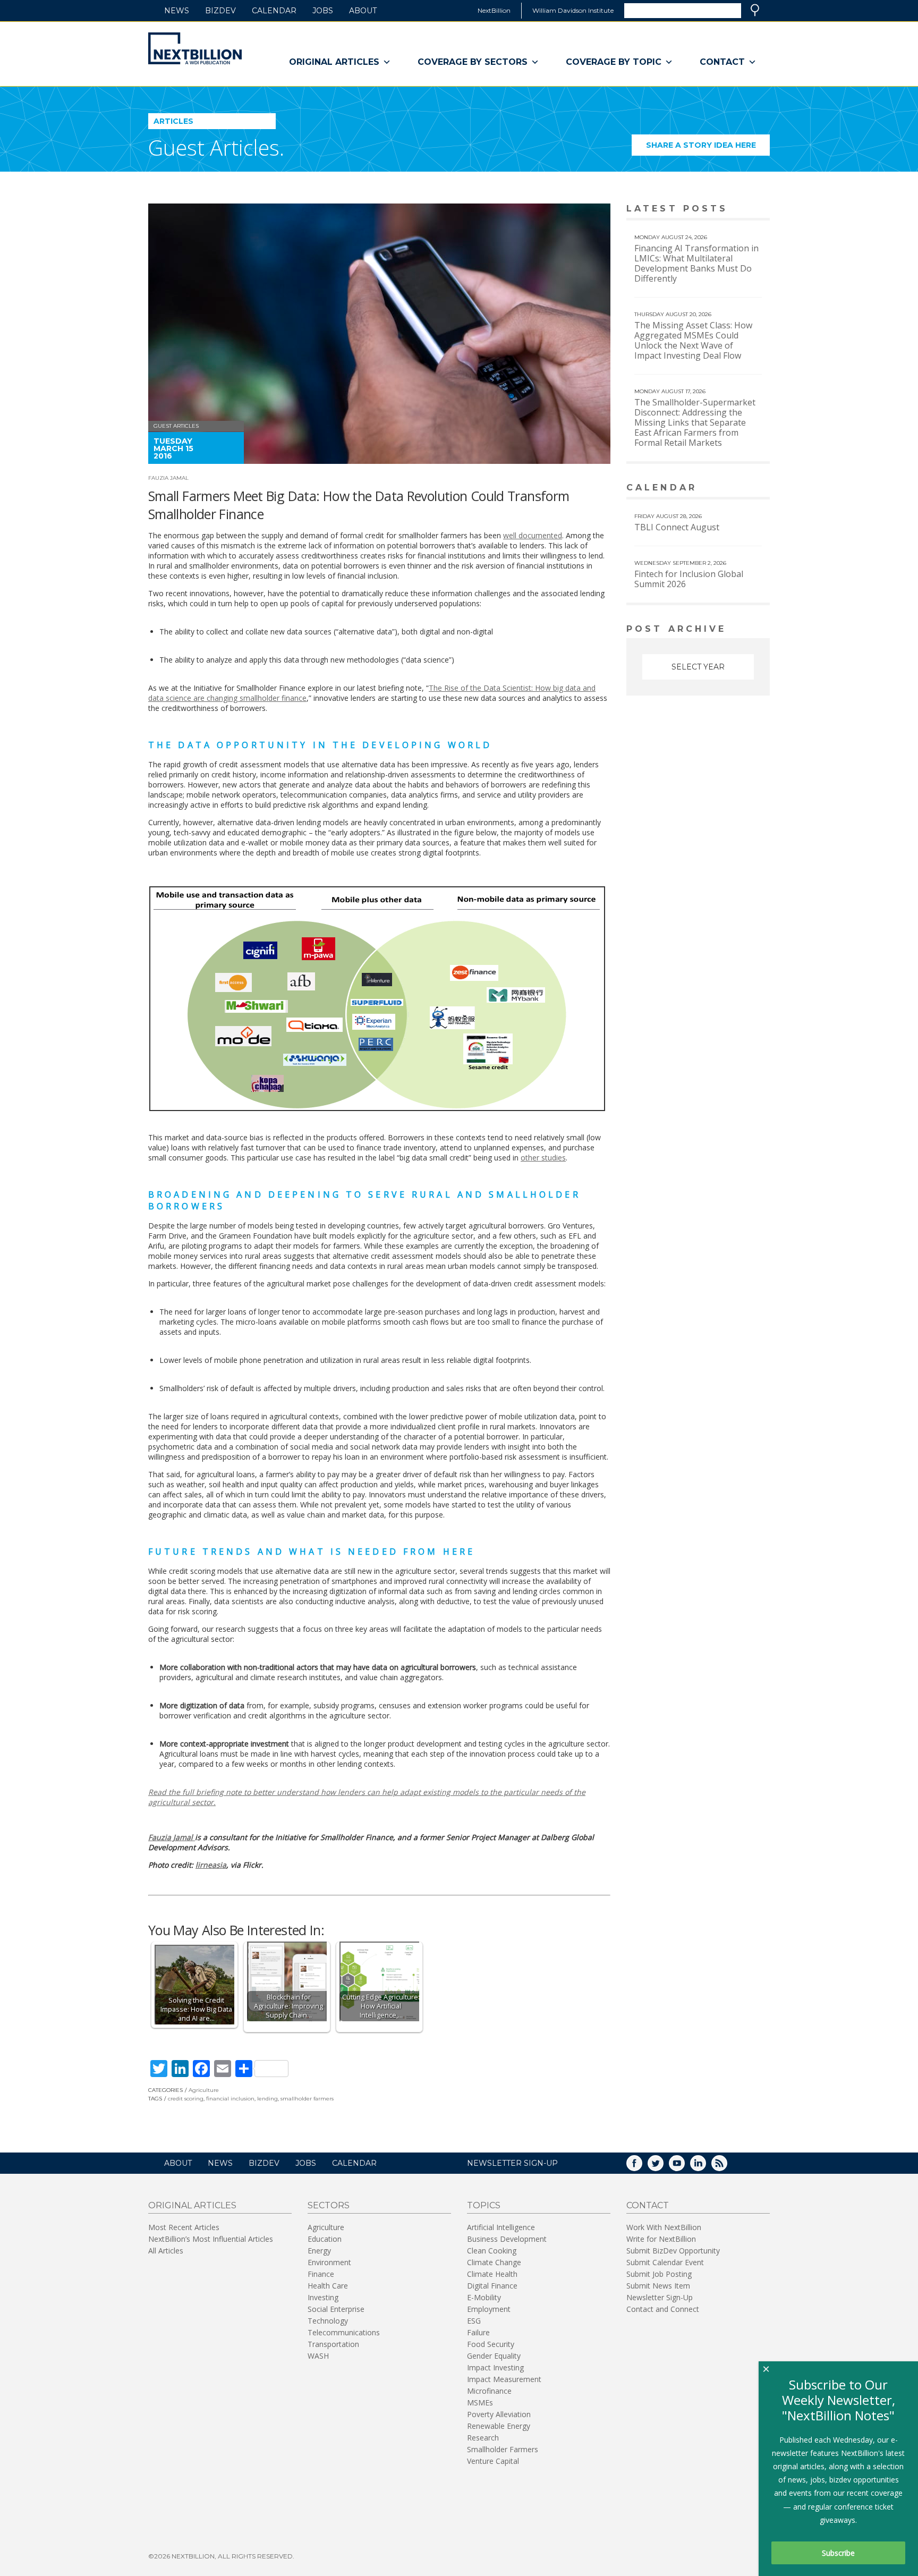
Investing (323, 2297)
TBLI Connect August (677, 527)
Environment (329, 2262)
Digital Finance (492, 2286)
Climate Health (492, 2274)
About (363, 11)
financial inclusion (230, 2099)
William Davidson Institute (573, 10)
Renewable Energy (499, 2426)
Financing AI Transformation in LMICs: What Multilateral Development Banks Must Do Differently (696, 263)
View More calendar (735, 489)
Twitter (663, 2167)
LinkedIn (705, 2167)
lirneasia (211, 1865)
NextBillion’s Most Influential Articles (211, 2239)
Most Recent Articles (184, 2227)
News (177, 11)
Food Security (491, 2344)
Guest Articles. (216, 147)
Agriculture (204, 2090)
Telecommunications (344, 2332)
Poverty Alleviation (499, 2414)
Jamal (172, 1837)
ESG (474, 2321)
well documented (533, 535)
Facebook (642, 2167)
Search (755, 10)
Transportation (333, 2344)
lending (267, 2099)
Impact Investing (495, 2367)
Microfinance (489, 2391)
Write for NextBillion (661, 2239)
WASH (318, 2356)
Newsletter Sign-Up (660, 2297)
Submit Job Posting (659, 2274)
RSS (727, 2167)
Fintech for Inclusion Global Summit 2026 (689, 579)
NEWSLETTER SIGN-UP (512, 2163)
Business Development (507, 2239)
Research (483, 2438)
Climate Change (494, 2262)
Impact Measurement (504, 2379)
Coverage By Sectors (473, 62)
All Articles (166, 2251)
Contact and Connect (663, 2309)
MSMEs (480, 2403)
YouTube (684, 2167)
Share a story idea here (708, 148)
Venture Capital (493, 2461)
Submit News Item (658, 2286)
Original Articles (334, 62)
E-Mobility (484, 2297)
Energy (319, 2251)
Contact (722, 62)
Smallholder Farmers (503, 2449)
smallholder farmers (307, 2099)
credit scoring (186, 2099)
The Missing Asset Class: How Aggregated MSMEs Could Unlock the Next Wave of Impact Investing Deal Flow (693, 340)
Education (325, 2239)
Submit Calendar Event (665, 2262)
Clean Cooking (492, 2251)
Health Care (328, 2286)
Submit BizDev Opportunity (673, 2251)
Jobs (323, 11)
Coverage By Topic (614, 62)
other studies (543, 1158)
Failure (478, 2332)
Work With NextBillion (664, 2227)
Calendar (274, 11)
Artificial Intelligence (501, 2227)
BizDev (220, 11)
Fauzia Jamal (168, 478)
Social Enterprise (336, 2309)
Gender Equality (494, 2356)
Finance (321, 2274)
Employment (489, 2309)
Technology (328, 2321)
